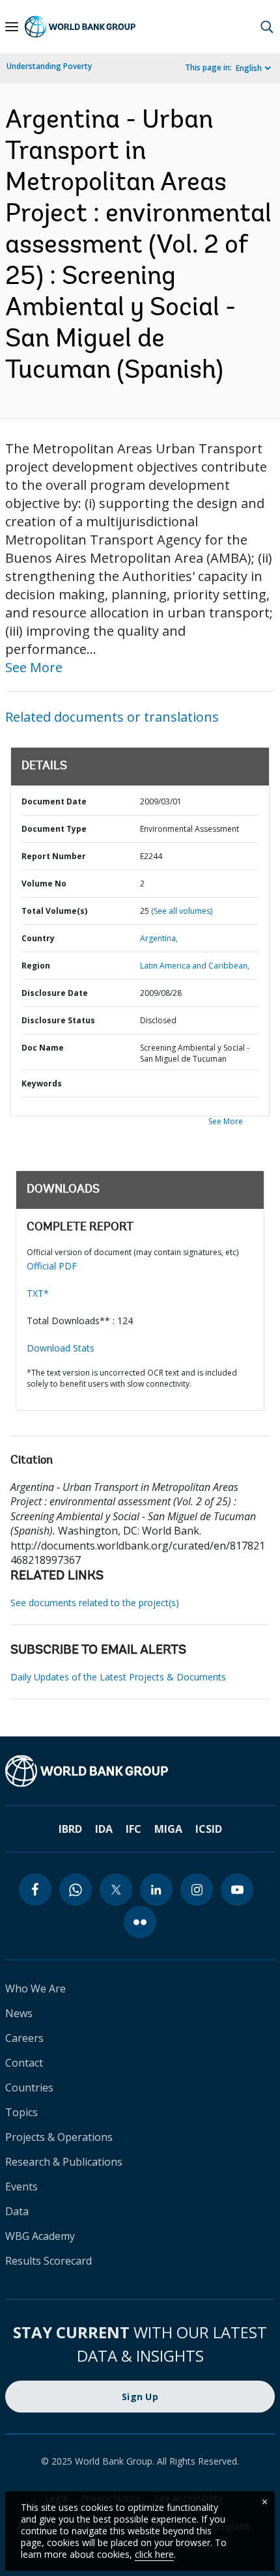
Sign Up (140, 2397)
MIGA (168, 1829)
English (249, 68)
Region (36, 966)
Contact (24, 2063)
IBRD (70, 1829)
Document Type (54, 829)
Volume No (44, 884)
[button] (267, 27)
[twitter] (116, 1890)
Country (38, 938)
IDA (104, 1829)
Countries (29, 2088)
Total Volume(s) (54, 911)
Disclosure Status (58, 1020)
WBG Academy (40, 2236)
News (19, 2013)
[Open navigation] (12, 27)
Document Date (54, 801)
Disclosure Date (55, 993)
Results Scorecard (49, 2261)
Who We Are (35, 1989)
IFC (133, 1829)
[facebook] (35, 1890)
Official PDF (52, 1266)
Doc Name (43, 1048)
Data (17, 2211)
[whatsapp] (76, 1890)
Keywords (42, 1083)
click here (154, 2554)
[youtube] (237, 1890)
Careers (24, 2038)
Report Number (54, 856)
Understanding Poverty (49, 66)
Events (21, 2187)
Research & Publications (64, 2162)
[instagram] (197, 1890)
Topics (21, 2112)
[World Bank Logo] (80, 27)
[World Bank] (140, 1771)
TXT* (38, 1293)
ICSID (209, 1829)
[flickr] (140, 1922)
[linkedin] (156, 1890)
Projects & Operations (59, 2137)
